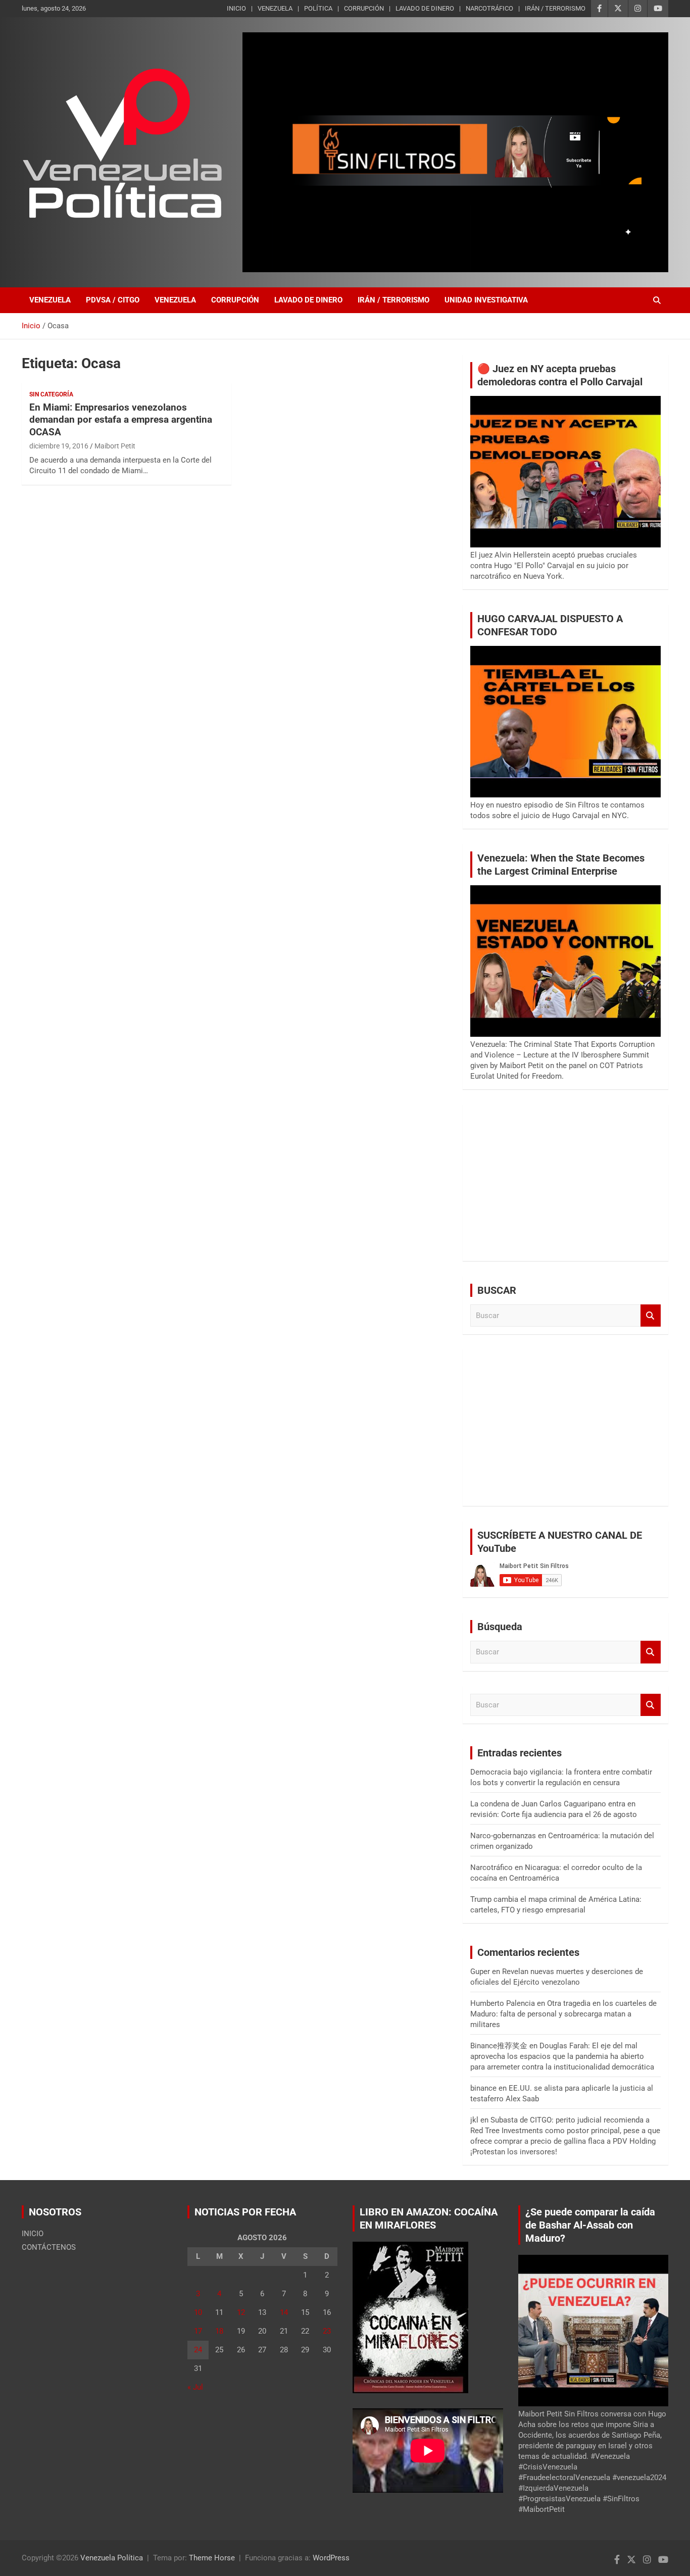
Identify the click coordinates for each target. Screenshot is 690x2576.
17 (198, 2331)
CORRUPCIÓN (364, 8)
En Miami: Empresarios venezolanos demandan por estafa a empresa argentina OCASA (121, 420)
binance (483, 2088)
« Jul (195, 2387)
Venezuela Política (112, 2558)
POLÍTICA (318, 8)
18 (219, 2331)
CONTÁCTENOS (49, 2247)
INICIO (236, 8)
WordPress (331, 2558)
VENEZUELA (275, 8)
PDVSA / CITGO (113, 300)
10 (198, 2312)
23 (327, 2331)
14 (284, 2312)
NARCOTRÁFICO (489, 8)
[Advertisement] (565, 1183)
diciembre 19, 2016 (59, 446)
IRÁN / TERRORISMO (555, 8)
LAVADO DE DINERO (425, 8)
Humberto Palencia (503, 2003)
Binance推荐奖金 (499, 2046)
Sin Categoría (51, 394)
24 (198, 2350)
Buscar (651, 1316)
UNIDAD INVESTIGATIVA (486, 300)
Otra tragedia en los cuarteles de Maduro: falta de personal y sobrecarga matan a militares (563, 2014)
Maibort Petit (115, 446)
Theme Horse (212, 2558)
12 (241, 2312)
